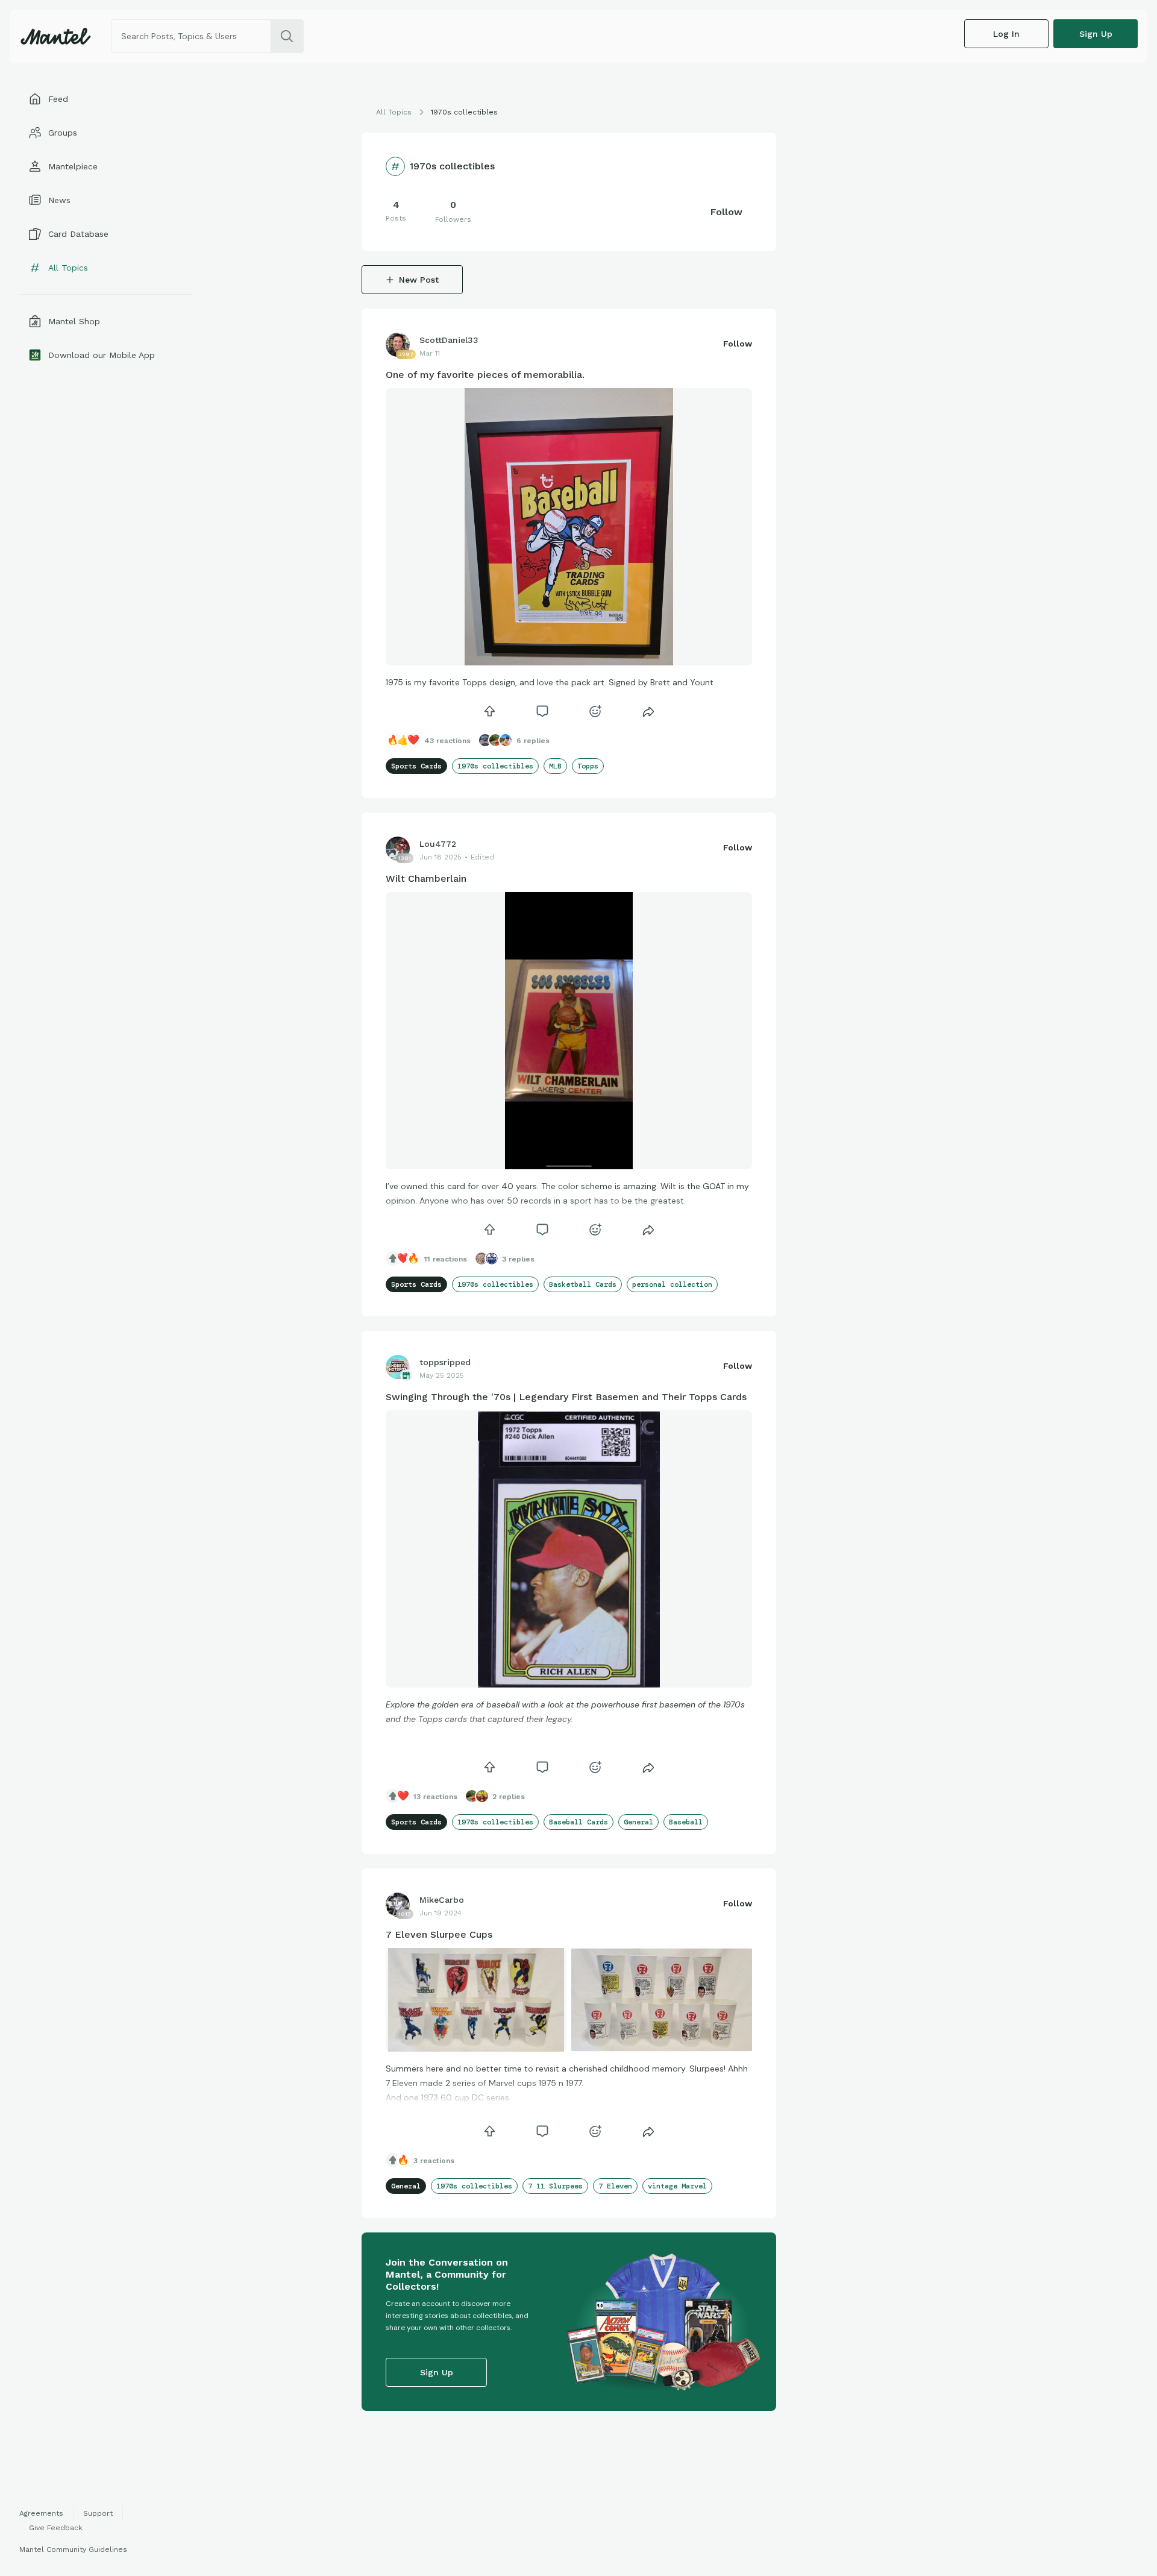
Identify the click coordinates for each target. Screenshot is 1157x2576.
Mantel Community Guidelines (73, 2549)
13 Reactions (435, 1797)
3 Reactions (434, 2161)
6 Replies (533, 741)
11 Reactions (446, 1259)
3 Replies (518, 1259)
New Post (419, 280)
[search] (287, 36)
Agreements (41, 2513)
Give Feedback (56, 2528)
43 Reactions (447, 741)
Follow (726, 212)
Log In (1006, 34)
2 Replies (509, 1797)
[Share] (648, 711)
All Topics (394, 112)
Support (98, 2513)
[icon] (489, 711)
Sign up (1096, 34)
